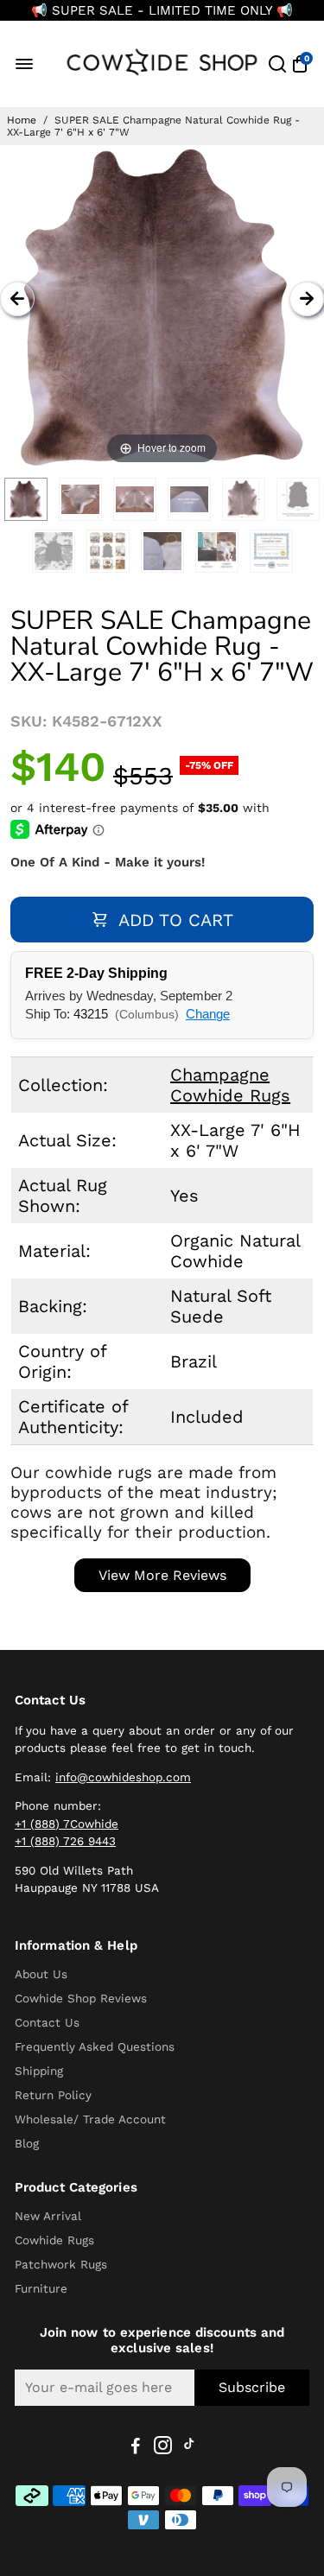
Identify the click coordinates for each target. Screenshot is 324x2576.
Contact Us (47, 2022)
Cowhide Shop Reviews (81, 1998)
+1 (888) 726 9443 (65, 1841)
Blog (27, 2143)
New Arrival (48, 2216)
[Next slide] (307, 299)
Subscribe (252, 2387)
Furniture (41, 2288)
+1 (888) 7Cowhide (67, 1824)
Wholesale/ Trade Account (90, 2119)
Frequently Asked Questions (95, 2046)
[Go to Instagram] (163, 2448)
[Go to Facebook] (136, 2448)
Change (208, 1014)
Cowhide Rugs (54, 2240)
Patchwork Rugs (61, 2264)
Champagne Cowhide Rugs (230, 1085)
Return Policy (53, 2095)
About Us (41, 1974)
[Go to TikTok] (189, 2448)
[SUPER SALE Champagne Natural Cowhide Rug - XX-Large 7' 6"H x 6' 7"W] (26, 499)
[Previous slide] (17, 299)
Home (22, 120)
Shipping (39, 2071)
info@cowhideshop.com (123, 1777)
